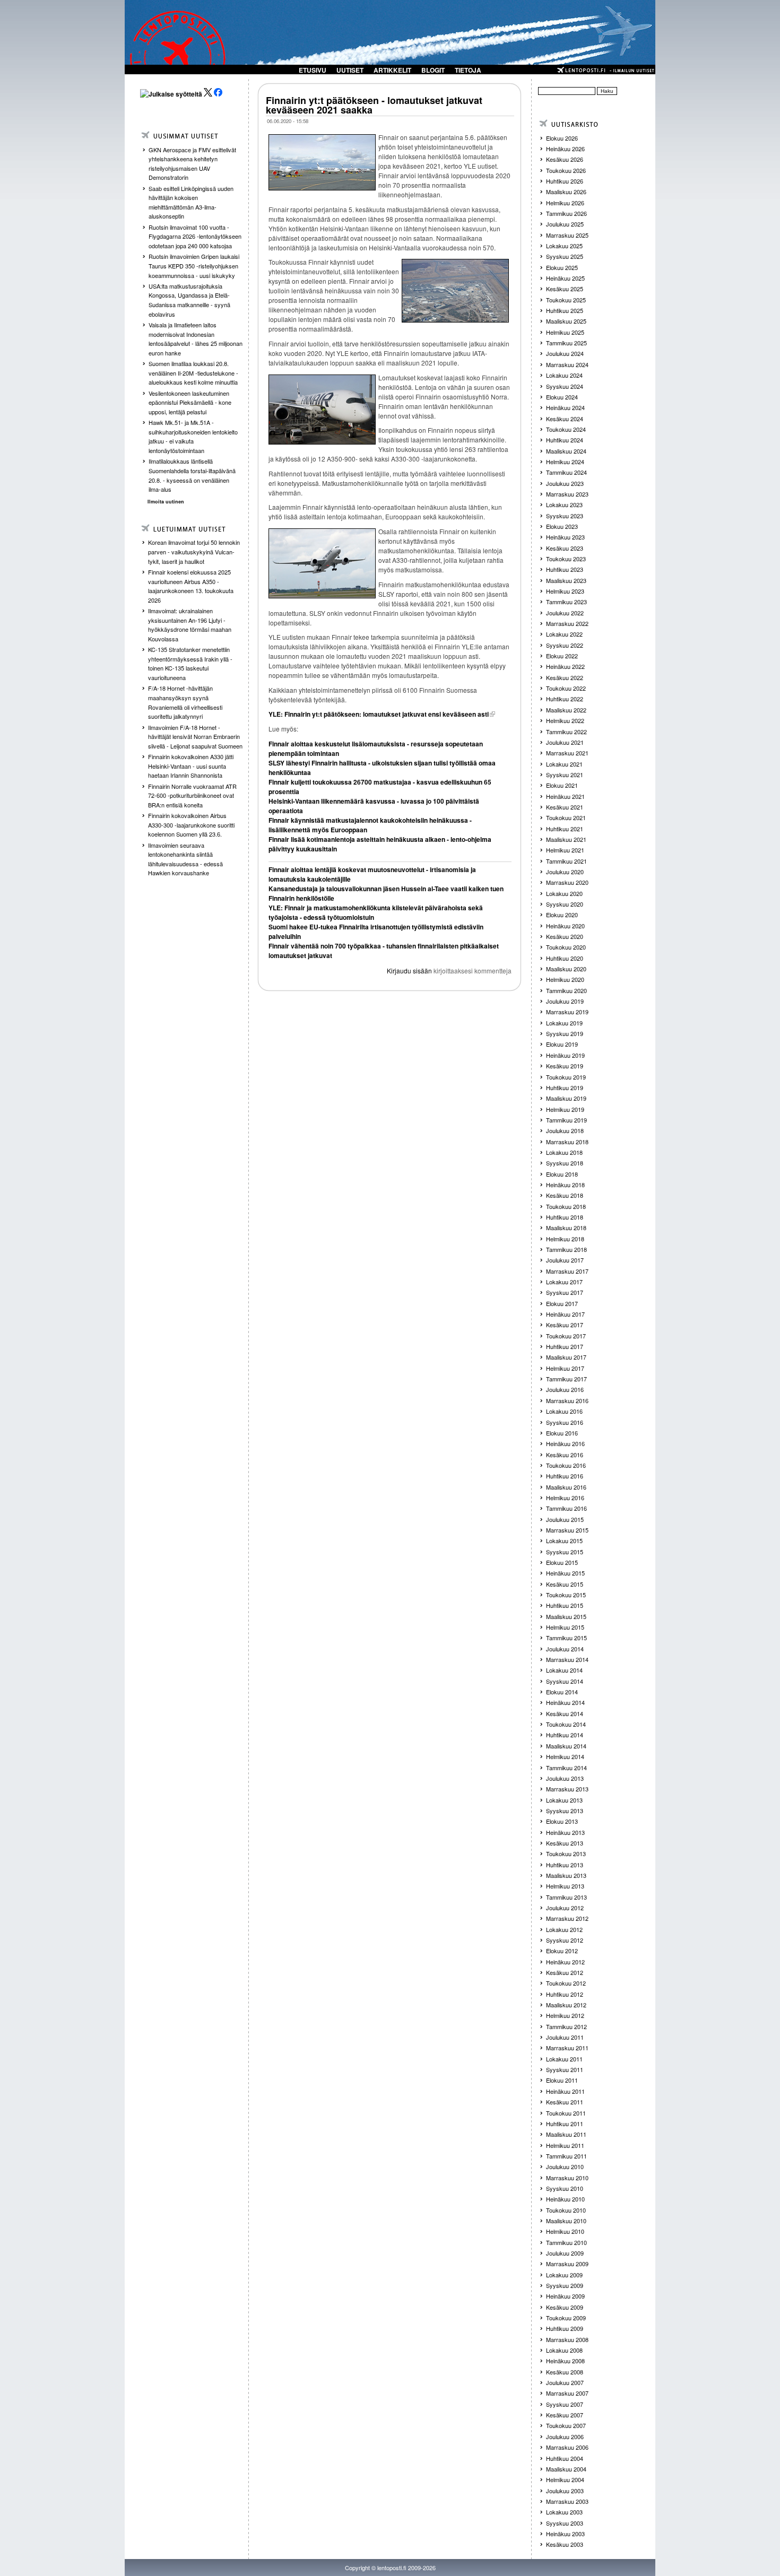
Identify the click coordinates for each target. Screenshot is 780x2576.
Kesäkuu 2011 (565, 2102)
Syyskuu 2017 (565, 1292)
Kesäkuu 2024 (565, 419)
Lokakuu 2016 (564, 1411)
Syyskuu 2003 (565, 2523)
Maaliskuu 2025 (566, 321)
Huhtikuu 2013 (565, 1865)
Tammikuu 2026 (566, 213)
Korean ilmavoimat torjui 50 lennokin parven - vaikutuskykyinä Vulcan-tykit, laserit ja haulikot (194, 551)
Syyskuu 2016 (565, 1422)
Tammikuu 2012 (566, 2026)
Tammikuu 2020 (566, 990)
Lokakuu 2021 (564, 764)
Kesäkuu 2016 (565, 1455)
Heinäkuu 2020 (565, 926)
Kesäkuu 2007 (565, 2415)
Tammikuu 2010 (566, 2242)
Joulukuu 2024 (565, 353)
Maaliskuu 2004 (566, 2469)
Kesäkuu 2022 (565, 677)
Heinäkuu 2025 (565, 278)
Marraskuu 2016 (567, 1400)
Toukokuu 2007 (566, 2425)
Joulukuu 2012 (565, 1908)
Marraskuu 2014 (567, 1659)
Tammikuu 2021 (566, 861)
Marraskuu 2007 (567, 2393)
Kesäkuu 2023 (565, 548)
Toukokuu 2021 (566, 817)
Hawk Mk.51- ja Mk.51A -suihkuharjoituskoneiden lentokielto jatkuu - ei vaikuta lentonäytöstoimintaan (193, 436)
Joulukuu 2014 (565, 1649)
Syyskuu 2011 (565, 2069)
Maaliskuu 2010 (566, 2221)
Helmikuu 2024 (565, 462)
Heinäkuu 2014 (565, 1702)
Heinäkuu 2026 (565, 149)
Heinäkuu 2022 (565, 666)
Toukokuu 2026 (566, 170)
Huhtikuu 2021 (565, 829)
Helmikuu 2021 (565, 850)
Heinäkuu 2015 (565, 1573)
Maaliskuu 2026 (566, 192)
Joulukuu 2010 (565, 2166)
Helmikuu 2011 (565, 2145)
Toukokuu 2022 (566, 688)
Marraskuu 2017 (567, 1271)
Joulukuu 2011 (565, 2037)
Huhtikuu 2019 (565, 1087)
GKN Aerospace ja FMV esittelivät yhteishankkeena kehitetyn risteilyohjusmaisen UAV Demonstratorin (192, 164)
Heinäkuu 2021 (565, 796)
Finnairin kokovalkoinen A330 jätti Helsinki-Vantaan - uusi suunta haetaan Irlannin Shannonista (191, 766)
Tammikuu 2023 (566, 602)
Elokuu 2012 (562, 1951)
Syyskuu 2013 (565, 1811)
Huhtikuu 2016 (565, 1476)
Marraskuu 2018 (567, 1142)
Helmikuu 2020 (565, 979)
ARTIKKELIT (392, 70)
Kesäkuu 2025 (565, 289)
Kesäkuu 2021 (565, 807)
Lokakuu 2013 (564, 1800)
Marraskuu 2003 (567, 2501)
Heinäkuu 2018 (565, 1185)
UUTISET (350, 70)
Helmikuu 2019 (565, 1109)
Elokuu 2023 (562, 526)
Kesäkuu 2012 (565, 1972)
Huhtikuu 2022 (565, 699)
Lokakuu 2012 (564, 1929)
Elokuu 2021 (562, 785)
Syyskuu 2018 (565, 1163)
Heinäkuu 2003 (565, 2534)
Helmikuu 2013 (565, 1886)
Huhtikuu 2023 (565, 569)
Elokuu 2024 (562, 397)
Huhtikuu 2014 (565, 1735)
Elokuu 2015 (562, 1562)
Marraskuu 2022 (567, 623)
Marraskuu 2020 (567, 882)
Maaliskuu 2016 (566, 1487)
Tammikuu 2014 (566, 1768)
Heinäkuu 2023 (565, 537)
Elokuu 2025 (562, 267)
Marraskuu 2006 (567, 2447)
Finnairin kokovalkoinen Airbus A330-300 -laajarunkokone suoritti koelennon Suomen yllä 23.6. (191, 825)
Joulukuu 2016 (565, 1389)
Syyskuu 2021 (565, 774)
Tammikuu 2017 (566, 1379)
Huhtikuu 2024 (565, 440)
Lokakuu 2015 (564, 1541)
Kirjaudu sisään (409, 971)
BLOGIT (433, 70)
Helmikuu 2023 (565, 591)
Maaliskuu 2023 (566, 580)
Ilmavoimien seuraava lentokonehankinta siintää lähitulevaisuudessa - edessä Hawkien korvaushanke (185, 859)
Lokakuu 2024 (564, 375)
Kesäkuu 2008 (565, 2372)
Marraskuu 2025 (567, 235)
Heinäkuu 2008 (565, 2361)
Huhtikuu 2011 (565, 2124)
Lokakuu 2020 (564, 893)
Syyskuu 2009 (565, 2285)
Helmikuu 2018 (565, 1239)
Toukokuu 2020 (566, 947)
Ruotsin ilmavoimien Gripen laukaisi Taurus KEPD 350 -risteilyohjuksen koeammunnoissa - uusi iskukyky (194, 266)
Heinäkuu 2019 (565, 1055)
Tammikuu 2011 (566, 2156)
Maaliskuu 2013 (566, 1875)
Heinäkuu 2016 (565, 1443)
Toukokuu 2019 (566, 1077)
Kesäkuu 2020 (565, 936)
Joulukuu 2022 (565, 613)
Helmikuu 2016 (565, 1498)
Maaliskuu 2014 (566, 1746)
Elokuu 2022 (562, 656)
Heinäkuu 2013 (565, 1832)
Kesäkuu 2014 (565, 1713)
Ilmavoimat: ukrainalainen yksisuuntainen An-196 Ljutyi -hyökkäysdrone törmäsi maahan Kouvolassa (190, 625)
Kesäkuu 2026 (565, 159)
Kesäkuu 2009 (565, 2307)
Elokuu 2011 (562, 2080)
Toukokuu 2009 (566, 2318)
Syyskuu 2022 (565, 645)
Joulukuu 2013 (565, 1778)
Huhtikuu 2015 (565, 1605)
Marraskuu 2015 (567, 1530)
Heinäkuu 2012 (565, 1962)
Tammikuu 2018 (566, 1249)
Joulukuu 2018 (565, 1130)
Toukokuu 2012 (566, 1983)
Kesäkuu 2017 (565, 1325)
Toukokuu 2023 (566, 559)
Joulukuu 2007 (565, 2382)
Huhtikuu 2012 (565, 1994)
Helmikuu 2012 (565, 2015)
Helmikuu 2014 (565, 1756)
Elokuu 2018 (562, 1174)
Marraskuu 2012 (567, 1918)
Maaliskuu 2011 (566, 2134)
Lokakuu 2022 (564, 634)
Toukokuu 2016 (566, 1465)
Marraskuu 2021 (567, 753)
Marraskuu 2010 (567, 2178)
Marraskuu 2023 (567, 494)
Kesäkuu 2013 (565, 1843)
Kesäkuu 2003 (565, 2544)
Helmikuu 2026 (565, 203)
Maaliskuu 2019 (566, 1098)
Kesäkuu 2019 (565, 1066)
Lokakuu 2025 (564, 246)
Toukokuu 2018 (566, 1206)
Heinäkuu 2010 (565, 2199)
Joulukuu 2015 (565, 1519)
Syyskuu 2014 (565, 1681)
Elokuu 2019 (562, 1044)
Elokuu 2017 (562, 1303)
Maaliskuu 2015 (566, 1616)
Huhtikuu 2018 (565, 1217)
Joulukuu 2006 (565, 2436)
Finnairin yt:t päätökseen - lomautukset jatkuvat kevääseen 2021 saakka (374, 105)
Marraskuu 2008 (567, 2339)
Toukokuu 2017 (566, 1336)
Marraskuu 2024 (567, 364)
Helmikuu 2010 (565, 2231)
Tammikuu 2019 (566, 1120)
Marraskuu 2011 (567, 2048)
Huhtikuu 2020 (565, 958)
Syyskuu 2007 (565, 2404)
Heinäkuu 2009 (565, 2296)
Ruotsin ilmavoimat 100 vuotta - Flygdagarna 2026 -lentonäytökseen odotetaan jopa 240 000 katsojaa (195, 236)
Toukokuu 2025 (566, 300)
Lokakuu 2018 (564, 1152)
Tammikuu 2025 (566, 343)
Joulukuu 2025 (565, 224)
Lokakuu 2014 (564, 1670)
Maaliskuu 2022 (566, 710)
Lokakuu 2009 (564, 2275)
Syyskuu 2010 (565, 2188)
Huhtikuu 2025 (565, 310)
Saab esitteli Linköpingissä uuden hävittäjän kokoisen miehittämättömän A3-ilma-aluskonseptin (191, 202)
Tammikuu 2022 (566, 732)
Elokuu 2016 (562, 1433)
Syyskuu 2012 (565, 1940)
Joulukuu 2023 (565, 483)
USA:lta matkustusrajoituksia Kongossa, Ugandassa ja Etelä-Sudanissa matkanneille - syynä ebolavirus (189, 300)
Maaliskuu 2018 (566, 1228)
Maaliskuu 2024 (566, 451)
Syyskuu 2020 (565, 904)
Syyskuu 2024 (565, 386)
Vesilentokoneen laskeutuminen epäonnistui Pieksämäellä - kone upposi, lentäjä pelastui (190, 402)
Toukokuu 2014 (566, 1724)
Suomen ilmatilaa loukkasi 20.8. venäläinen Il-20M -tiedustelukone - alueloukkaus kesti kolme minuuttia (193, 373)
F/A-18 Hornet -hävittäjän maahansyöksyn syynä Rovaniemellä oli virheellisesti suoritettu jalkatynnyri (185, 702)
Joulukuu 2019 (565, 1001)
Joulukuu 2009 (565, 2253)
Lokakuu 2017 (564, 1282)
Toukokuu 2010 (566, 2210)
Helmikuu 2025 (565, 332)
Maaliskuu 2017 (566, 1357)
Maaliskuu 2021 (566, 839)
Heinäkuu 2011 (565, 2091)
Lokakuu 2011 (564, 2059)
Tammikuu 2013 (566, 1897)
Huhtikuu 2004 (565, 2458)
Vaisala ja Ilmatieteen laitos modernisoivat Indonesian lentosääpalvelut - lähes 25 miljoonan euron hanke (196, 339)
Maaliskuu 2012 (566, 2005)
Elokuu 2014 (562, 1692)
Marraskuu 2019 (567, 1012)
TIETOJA (468, 70)
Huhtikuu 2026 (565, 181)
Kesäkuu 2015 (565, 1584)
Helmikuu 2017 (565, 1368)
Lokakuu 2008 (564, 2350)
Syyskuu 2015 (565, 1552)
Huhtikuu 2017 (565, 1346)
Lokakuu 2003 (564, 2512)
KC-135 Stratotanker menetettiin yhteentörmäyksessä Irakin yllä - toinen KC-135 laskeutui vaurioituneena (190, 663)
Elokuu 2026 (562, 138)
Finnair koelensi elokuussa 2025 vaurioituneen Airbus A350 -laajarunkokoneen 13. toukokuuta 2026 (191, 586)
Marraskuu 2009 (567, 2264)
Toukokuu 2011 (566, 2113)
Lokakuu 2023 (564, 504)
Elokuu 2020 (562, 915)
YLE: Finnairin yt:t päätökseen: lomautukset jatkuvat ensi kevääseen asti (379, 714)
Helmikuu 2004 (565, 2479)
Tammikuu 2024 (566, 472)
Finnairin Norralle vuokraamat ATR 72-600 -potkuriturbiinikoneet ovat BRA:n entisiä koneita (192, 795)
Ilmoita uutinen (166, 502)
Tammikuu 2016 (566, 1508)
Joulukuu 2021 (565, 742)
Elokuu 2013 (562, 1821)
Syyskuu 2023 (565, 516)
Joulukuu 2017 (565, 1260)
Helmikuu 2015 (565, 1627)
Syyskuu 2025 (565, 256)
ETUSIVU (313, 70)
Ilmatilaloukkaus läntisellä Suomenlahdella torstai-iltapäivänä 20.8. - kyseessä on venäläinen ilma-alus (192, 475)
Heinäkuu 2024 (565, 407)
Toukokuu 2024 (566, 429)
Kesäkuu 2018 (565, 1195)
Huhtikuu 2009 (565, 2328)
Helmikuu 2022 (565, 720)
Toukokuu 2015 (566, 1595)
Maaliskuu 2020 (566, 969)
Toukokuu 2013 (566, 1853)
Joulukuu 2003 (565, 2491)
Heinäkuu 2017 (565, 1314)
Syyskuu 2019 (565, 1033)
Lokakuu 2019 (564, 1023)
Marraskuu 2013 (567, 1789)
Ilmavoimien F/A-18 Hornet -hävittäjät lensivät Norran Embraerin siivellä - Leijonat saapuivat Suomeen (195, 737)
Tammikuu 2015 (566, 1638)
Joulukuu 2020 (565, 872)
